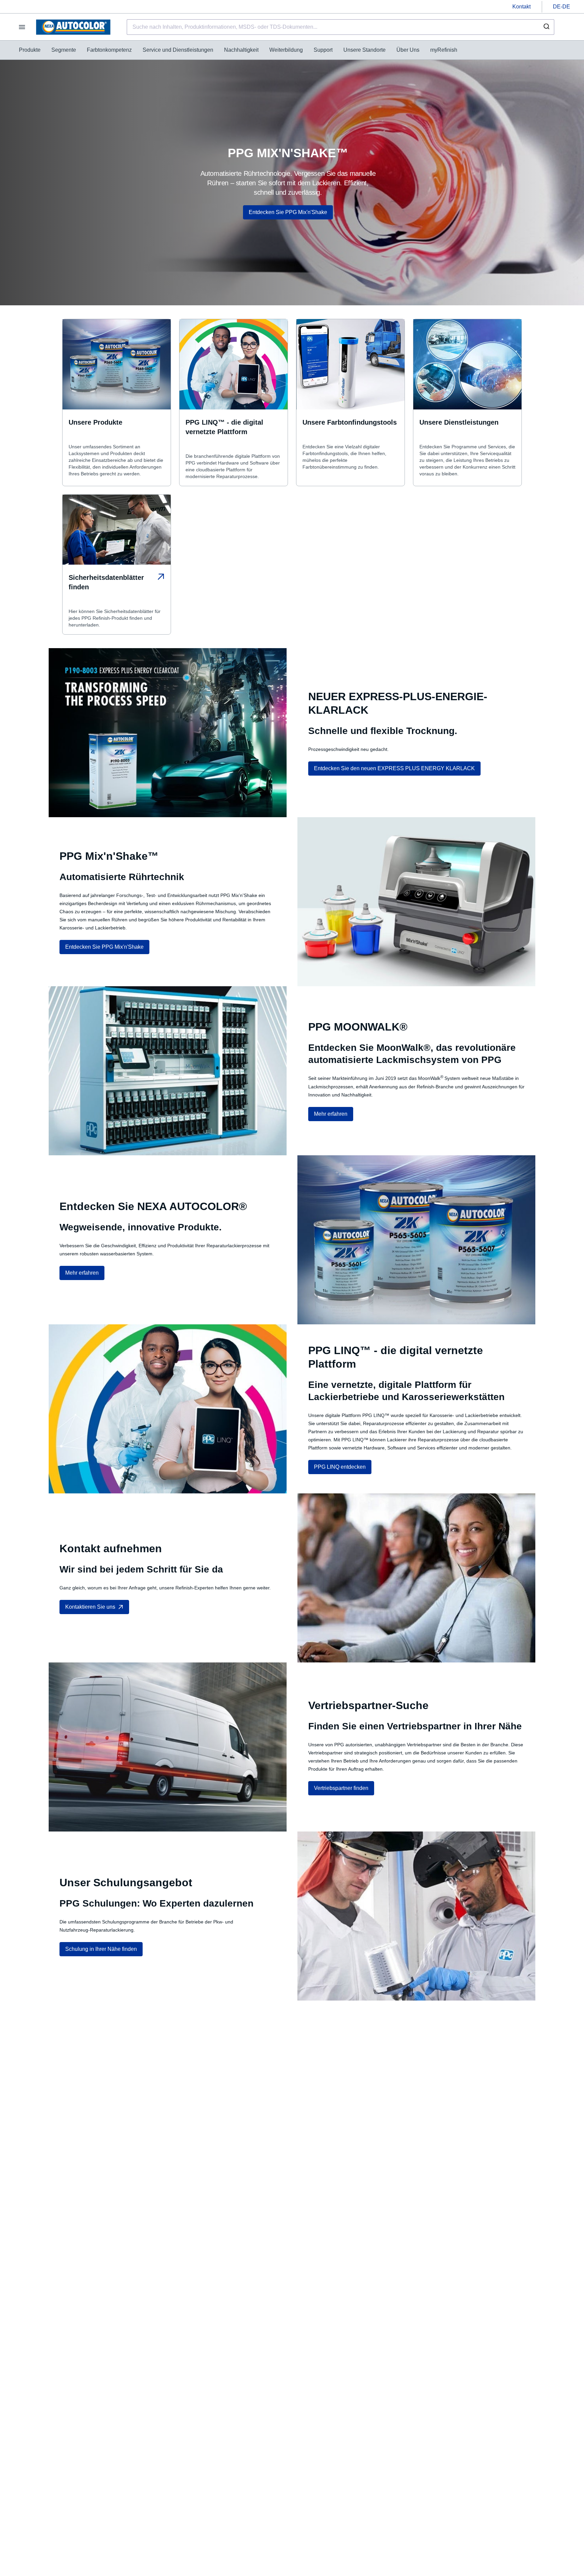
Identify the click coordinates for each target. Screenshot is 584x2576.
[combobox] (340, 27)
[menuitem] (30, 50)
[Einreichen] (546, 27)
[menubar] (238, 50)
